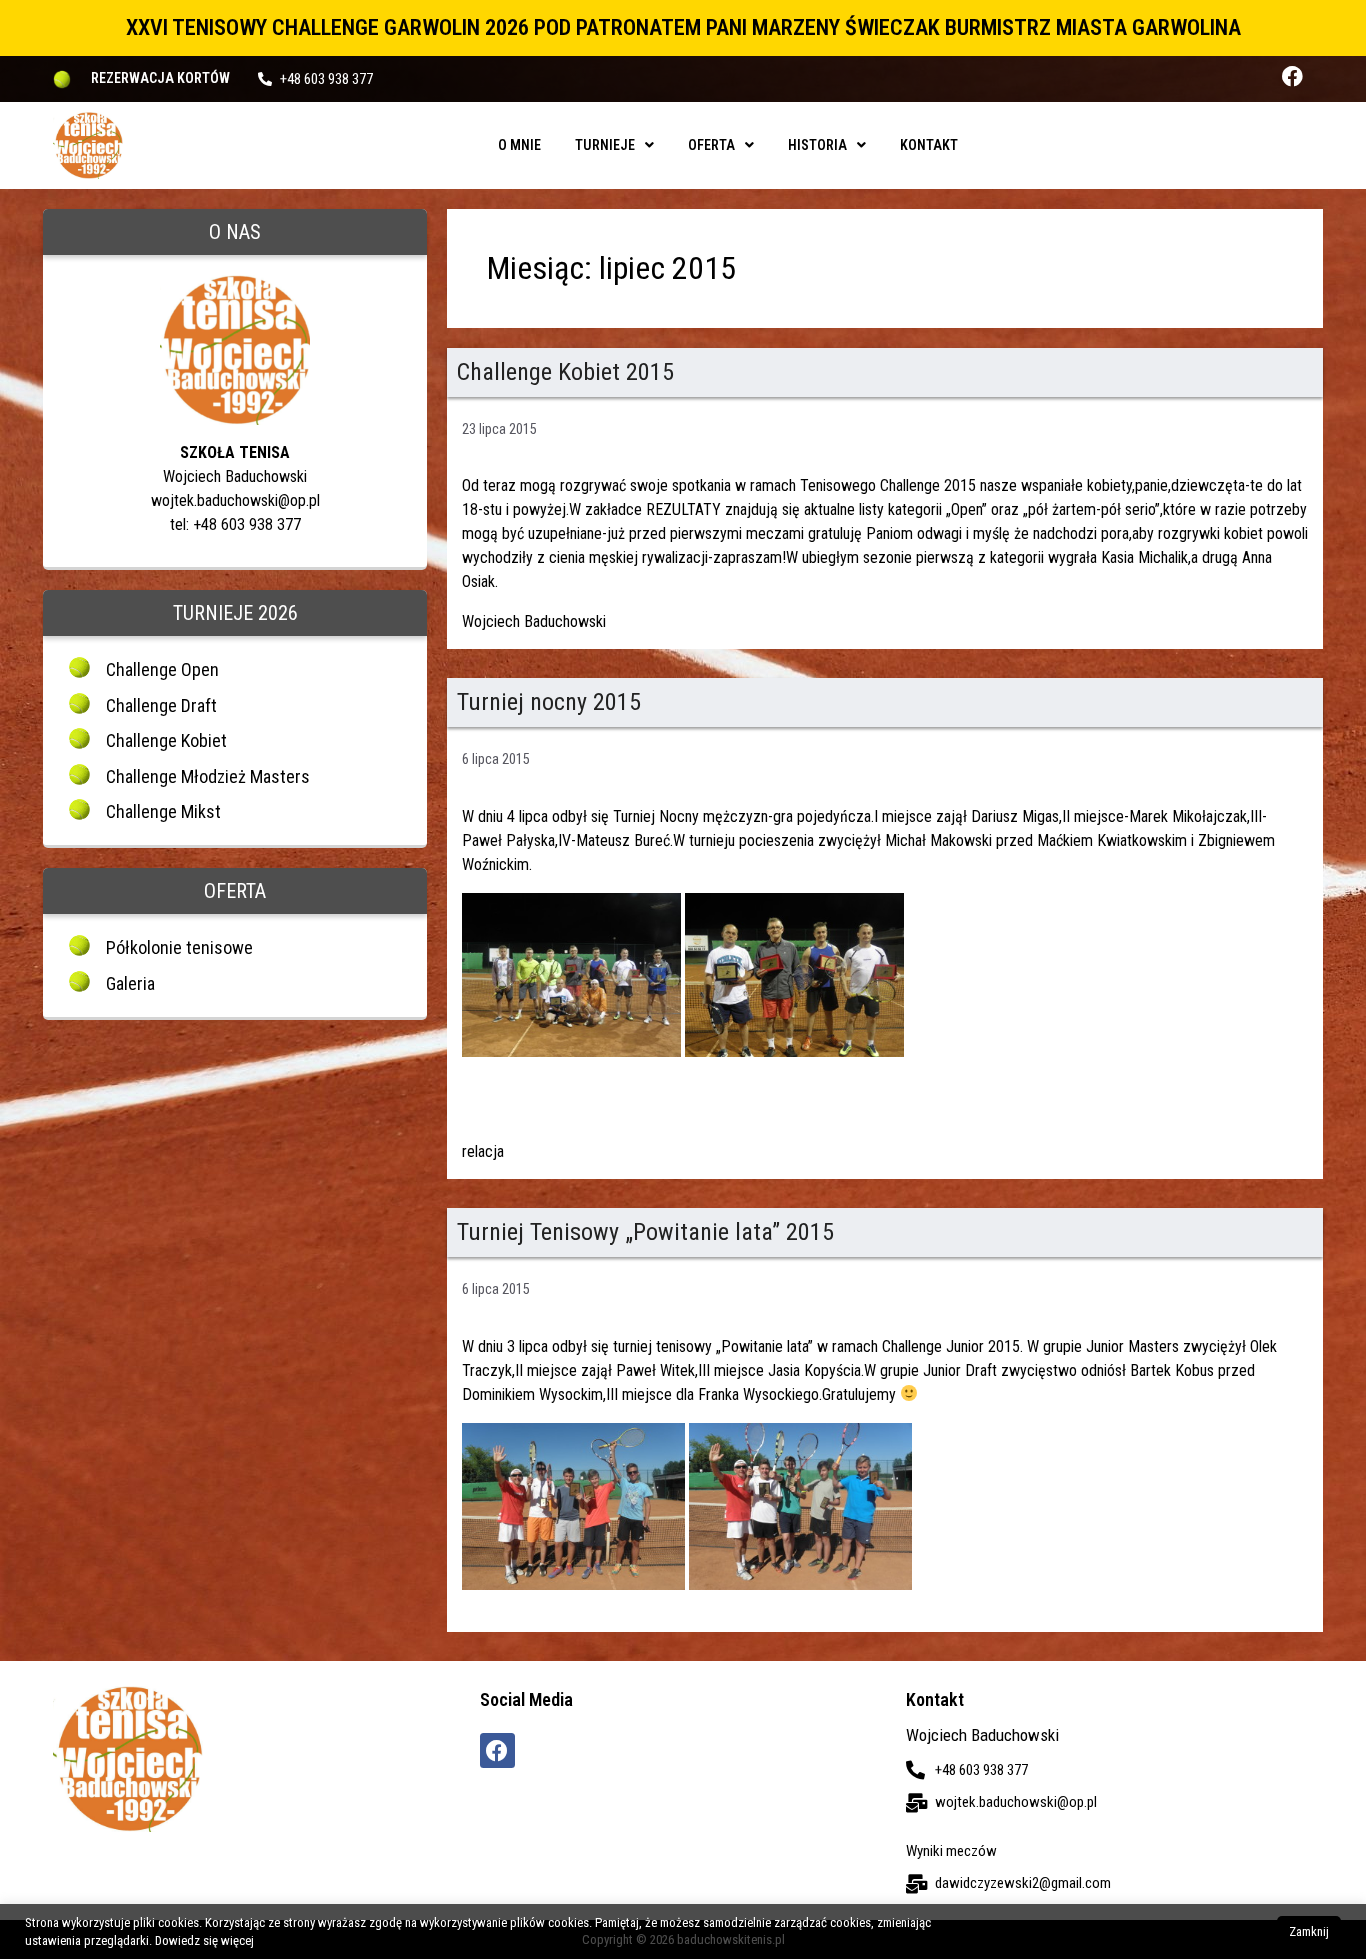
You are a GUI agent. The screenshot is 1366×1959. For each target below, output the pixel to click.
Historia (817, 145)
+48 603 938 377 (326, 79)
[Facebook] (1292, 76)
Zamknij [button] (1309, 1931)
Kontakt (929, 145)
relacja (483, 1151)
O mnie (519, 145)
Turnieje (605, 145)
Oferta (711, 145)
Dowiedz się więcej (204, 1940)
